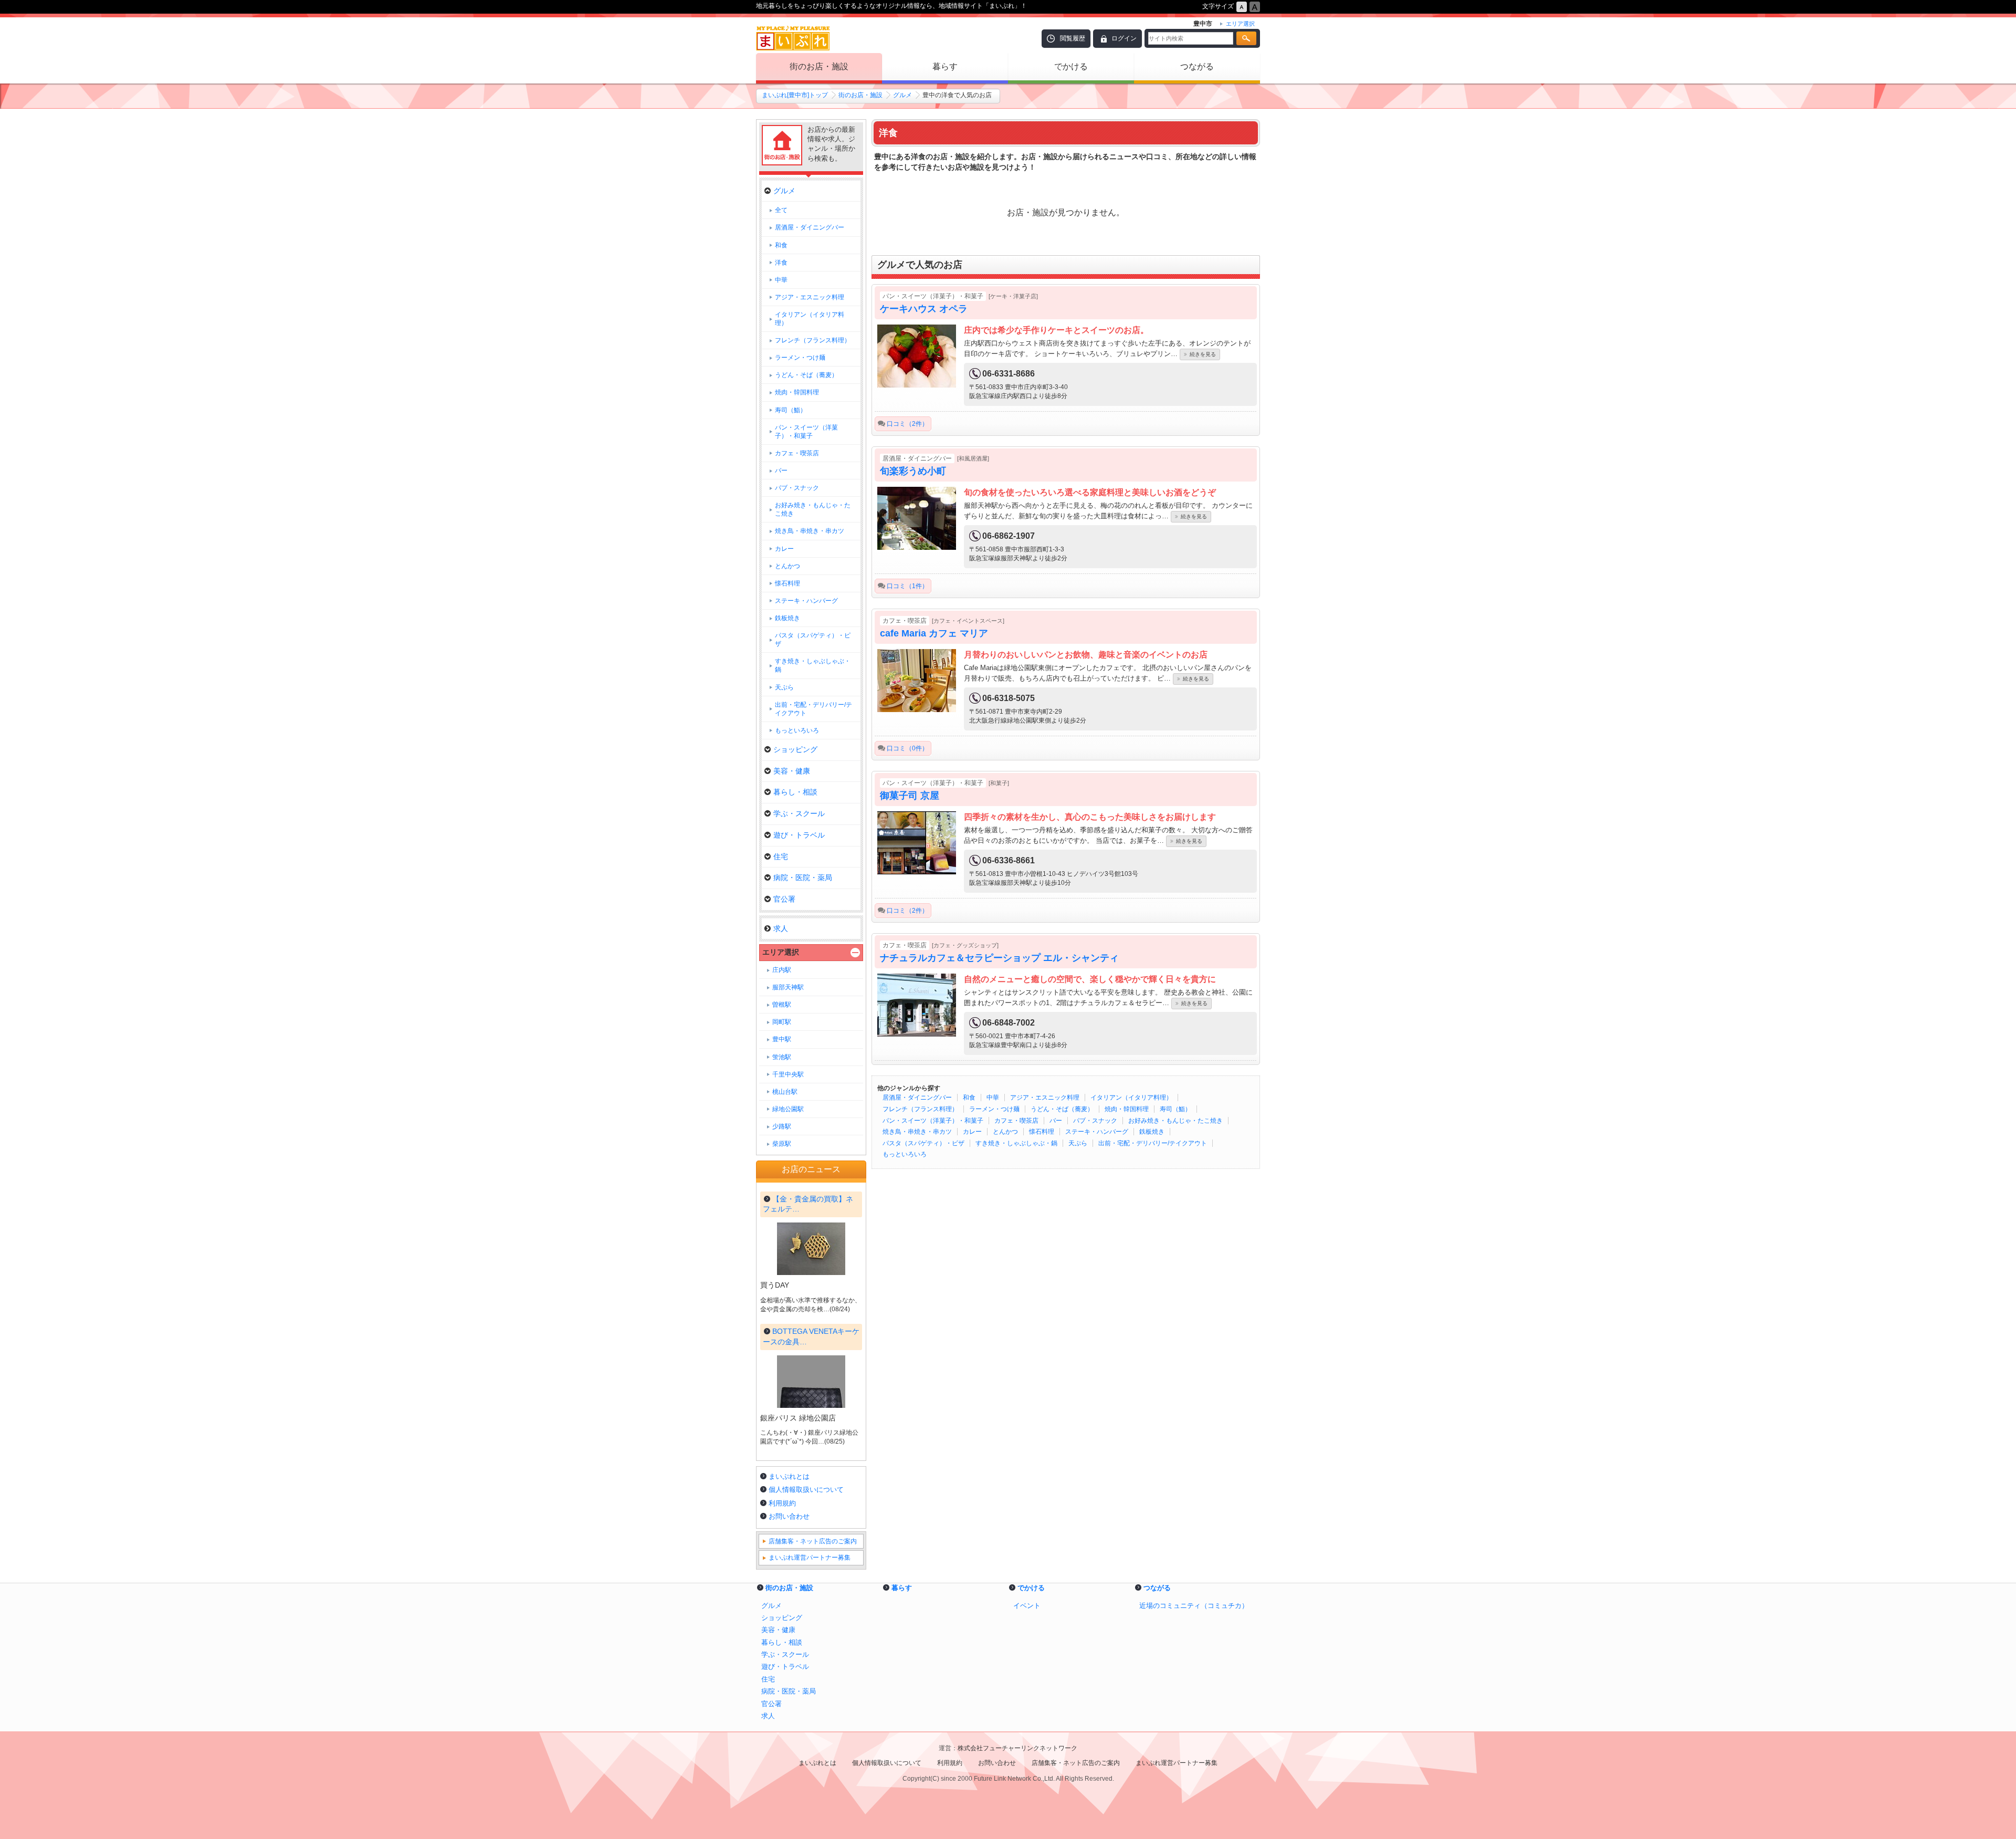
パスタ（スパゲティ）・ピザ (923, 1143)
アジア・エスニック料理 (1045, 1098)
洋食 (781, 263)
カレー (972, 1132)
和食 (969, 1098)
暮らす (945, 66)
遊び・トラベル (799, 835)
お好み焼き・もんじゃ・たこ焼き (1175, 1121)
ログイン (1124, 38)
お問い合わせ (789, 1516)
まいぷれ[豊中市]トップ (795, 95)
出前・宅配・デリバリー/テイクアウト (1153, 1143)
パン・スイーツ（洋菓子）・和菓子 (933, 1121)
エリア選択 (781, 952)
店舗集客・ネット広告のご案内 (813, 1541)
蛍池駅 (782, 1057)
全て (781, 210)
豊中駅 (782, 1039)
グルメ (902, 95)
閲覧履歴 (1073, 38)
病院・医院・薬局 (803, 877)
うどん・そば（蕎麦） (1062, 1109)
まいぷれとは (789, 1476)
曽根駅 (782, 1005)
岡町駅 (782, 1022)
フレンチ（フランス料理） (920, 1109)
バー (1056, 1121)
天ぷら (1078, 1143)
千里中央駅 (788, 1074)
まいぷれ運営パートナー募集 (810, 1558)
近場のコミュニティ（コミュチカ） (1194, 1606)
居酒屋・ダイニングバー (917, 1098)
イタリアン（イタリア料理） (1131, 1098)
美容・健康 (792, 771)
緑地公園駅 (788, 1109)
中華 (993, 1098)
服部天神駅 (788, 987)
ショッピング (795, 749)
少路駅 (782, 1126)
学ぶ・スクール (799, 813)
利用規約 (782, 1503)
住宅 (781, 856)
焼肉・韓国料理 (1127, 1109)
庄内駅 (782, 970)
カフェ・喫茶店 (1016, 1121)
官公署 (784, 899)
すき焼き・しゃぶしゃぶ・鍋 (1016, 1143)
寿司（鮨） (1175, 1109)
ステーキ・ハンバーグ (1097, 1132)
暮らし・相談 (795, 792)
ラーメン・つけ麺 (994, 1109)
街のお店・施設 (819, 66)
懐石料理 (1042, 1132)
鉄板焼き (1152, 1132)
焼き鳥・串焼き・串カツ (917, 1132)
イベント (1027, 1606)
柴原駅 (782, 1144)
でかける (1071, 66)
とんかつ (1005, 1132)
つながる (1197, 66)
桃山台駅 (785, 1092)
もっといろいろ (905, 1154)
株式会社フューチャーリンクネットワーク (1017, 1748)
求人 (781, 928)
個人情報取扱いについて (806, 1490)
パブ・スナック (1095, 1121)
